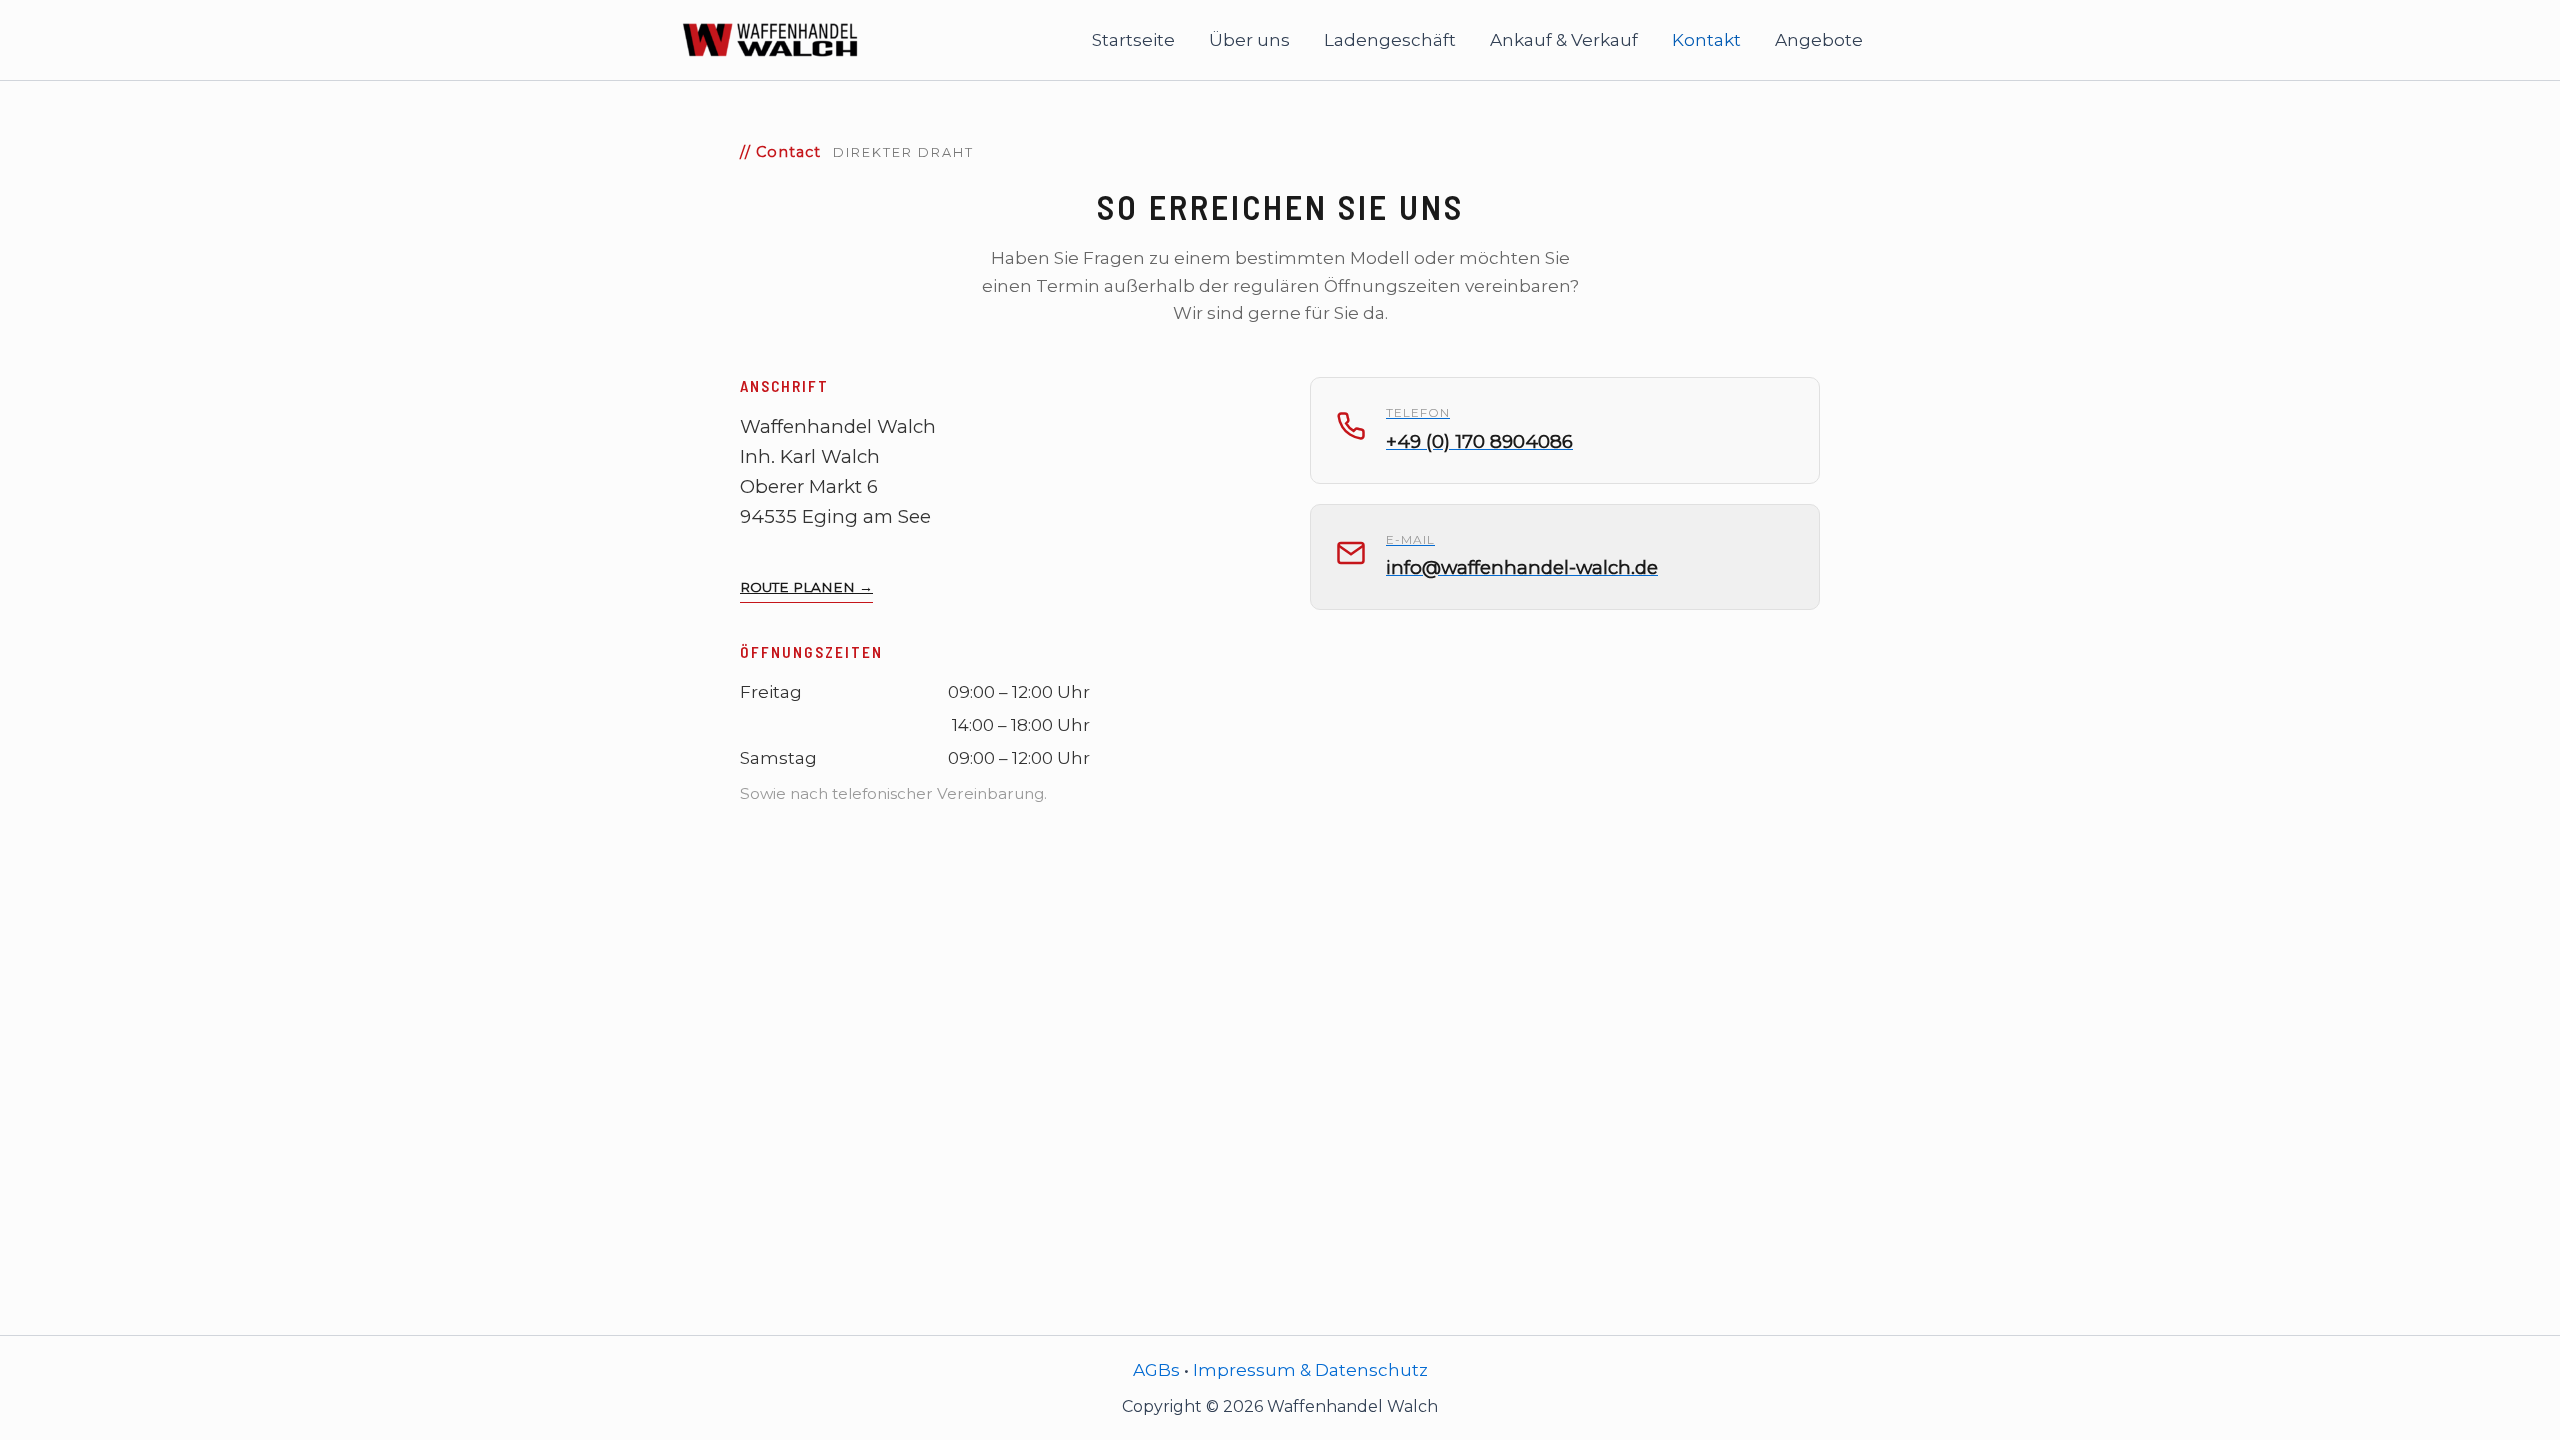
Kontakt (1706, 40)
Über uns (1249, 40)
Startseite (1133, 40)
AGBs (1156, 1370)
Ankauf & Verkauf (1564, 40)
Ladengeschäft (1390, 40)
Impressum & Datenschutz (1310, 1370)
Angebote (1819, 40)
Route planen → (806, 587)
